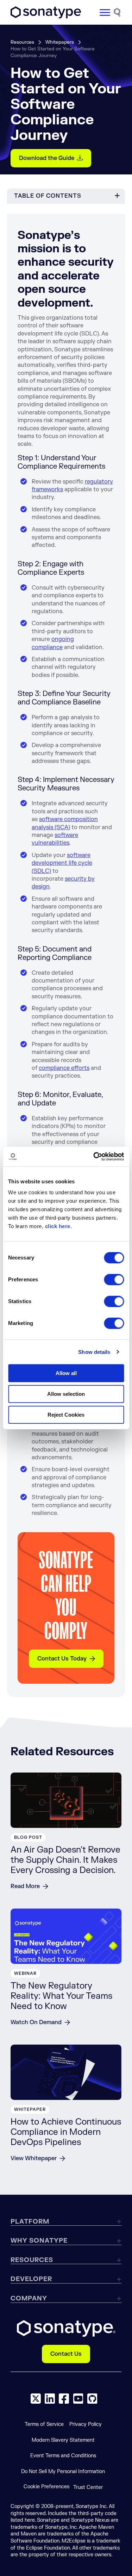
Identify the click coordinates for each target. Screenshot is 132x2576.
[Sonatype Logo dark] (46, 17)
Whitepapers (60, 42)
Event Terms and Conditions (63, 2456)
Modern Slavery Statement (63, 2440)
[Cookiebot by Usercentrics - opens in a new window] (94, 1157)
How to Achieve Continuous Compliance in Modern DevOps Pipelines (66, 2132)
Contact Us (66, 2354)
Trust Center (88, 2487)
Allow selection (66, 1394)
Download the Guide (47, 158)
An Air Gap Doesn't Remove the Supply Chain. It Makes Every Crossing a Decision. (65, 1860)
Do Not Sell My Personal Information (63, 2472)
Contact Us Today (62, 1659)
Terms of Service (44, 2424)
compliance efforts (64, 1068)
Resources (22, 42)
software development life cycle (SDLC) (62, 863)
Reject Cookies (66, 1415)
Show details (94, 1352)
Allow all (66, 1373)
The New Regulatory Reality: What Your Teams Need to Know (61, 1996)
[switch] (114, 1280)
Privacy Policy (86, 2424)
